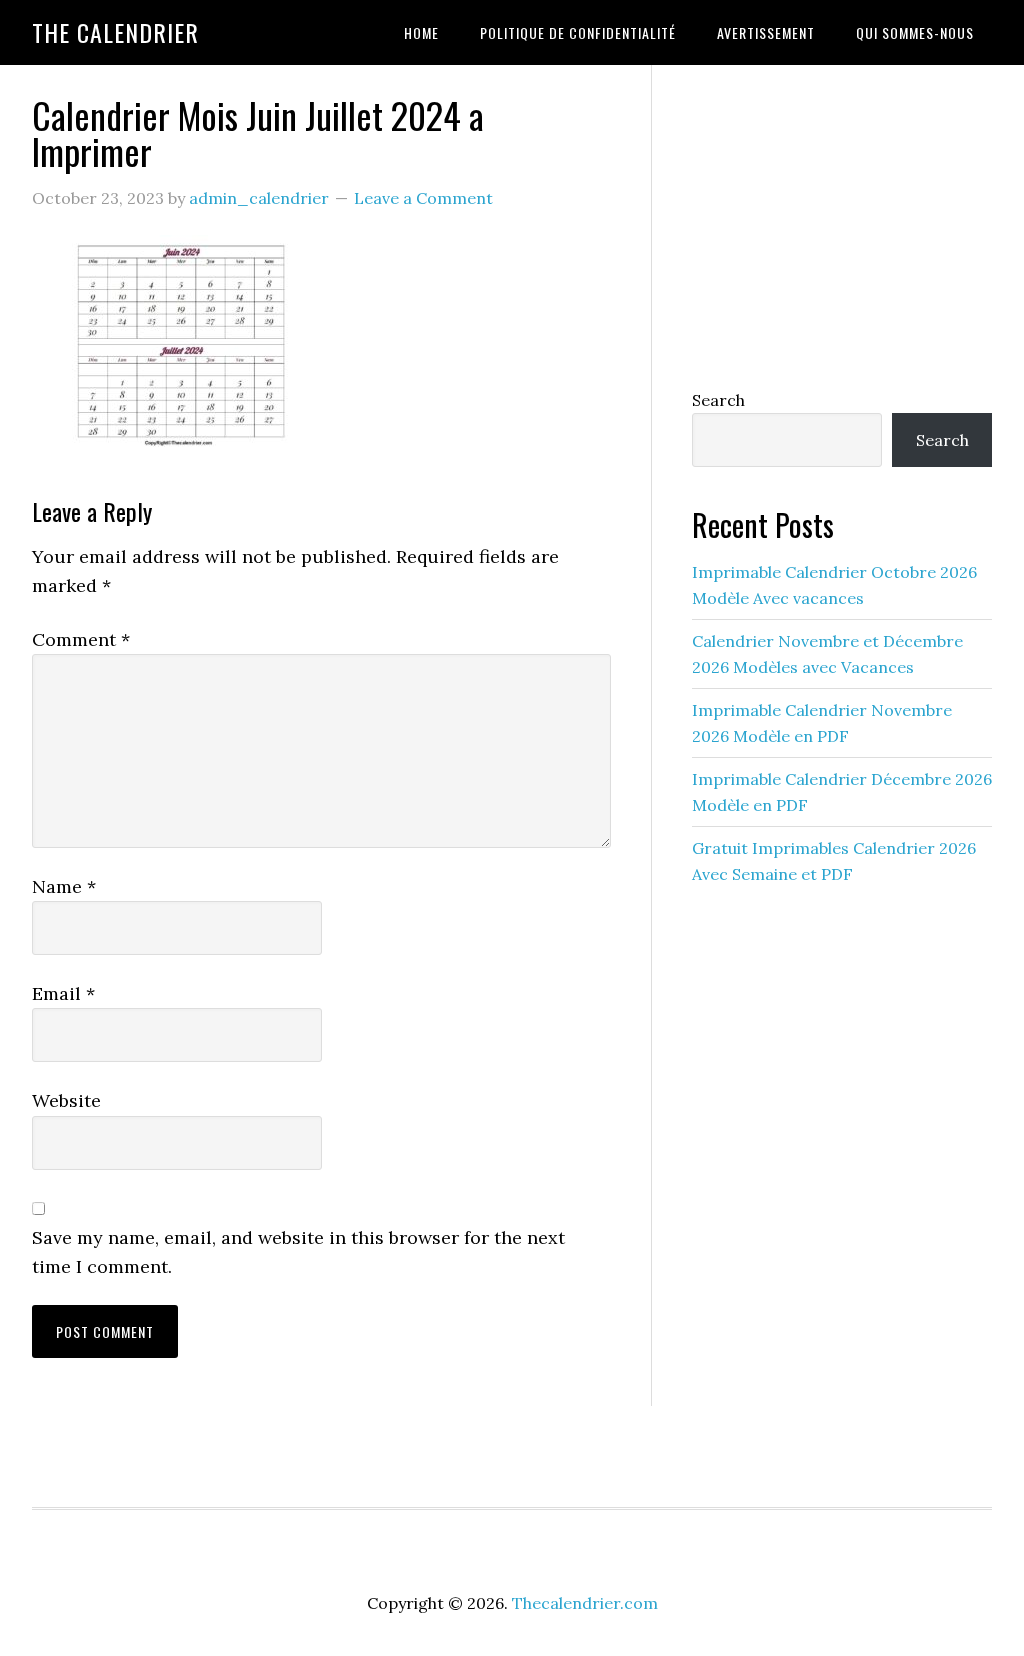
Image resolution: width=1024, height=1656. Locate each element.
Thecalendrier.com (585, 1603)
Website (66, 1100)
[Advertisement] (842, 222)
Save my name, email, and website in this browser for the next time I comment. (298, 1252)
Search (718, 400)
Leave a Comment (423, 198)
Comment (81, 639)
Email (63, 993)
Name (64, 886)
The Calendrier (115, 32)
